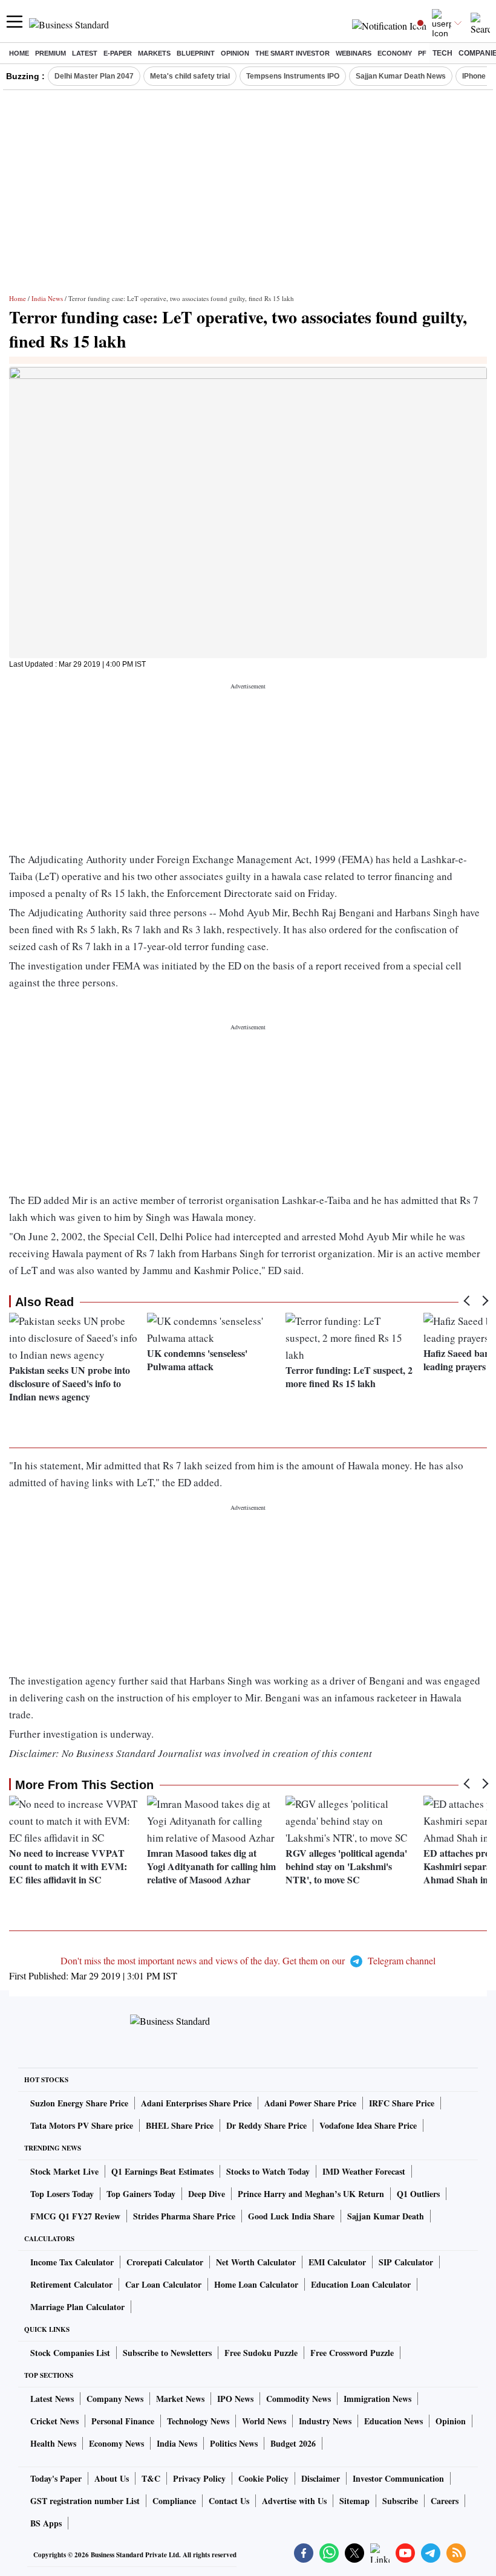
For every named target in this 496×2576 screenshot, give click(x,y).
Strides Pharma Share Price (184, 2216)
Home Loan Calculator (256, 2284)
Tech (442, 53)
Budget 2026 (293, 2443)
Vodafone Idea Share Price (368, 2125)
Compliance (174, 2501)
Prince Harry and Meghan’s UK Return (311, 2194)
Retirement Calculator (71, 2284)
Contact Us (229, 2501)
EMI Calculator (337, 2262)
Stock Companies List (70, 2353)
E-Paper (118, 53)
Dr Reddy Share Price (266, 2125)
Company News (115, 2399)
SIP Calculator (406, 2262)
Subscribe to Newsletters (167, 2353)
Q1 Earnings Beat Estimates (162, 2171)
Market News (180, 2399)
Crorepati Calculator (165, 2262)
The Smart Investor (292, 53)
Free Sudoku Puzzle (261, 2353)
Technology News (198, 2421)
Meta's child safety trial (190, 76)
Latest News (52, 2399)
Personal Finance (123, 2421)
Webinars (354, 53)
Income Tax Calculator (72, 2262)
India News (47, 298)
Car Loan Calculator (163, 2284)
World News (264, 2421)
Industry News (325, 2421)
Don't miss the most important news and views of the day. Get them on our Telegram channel (248, 1960)
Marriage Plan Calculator (77, 2307)
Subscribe (400, 2501)
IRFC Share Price (402, 2103)
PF (422, 53)
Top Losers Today (62, 2194)
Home (19, 53)
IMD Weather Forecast (364, 2171)
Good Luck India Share (291, 2216)
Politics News (234, 2443)
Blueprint (196, 53)
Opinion (235, 53)
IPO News (235, 2399)
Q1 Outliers (418, 2194)
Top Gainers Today (141, 2194)
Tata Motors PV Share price (82, 2125)
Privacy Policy (199, 2478)
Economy (395, 53)
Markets (154, 53)
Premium (51, 53)
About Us (112, 2478)
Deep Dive (207, 2194)
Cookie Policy (263, 2478)
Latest (85, 53)
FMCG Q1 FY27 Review (75, 2216)
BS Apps (46, 2523)
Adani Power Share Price (310, 2103)
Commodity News (299, 2399)
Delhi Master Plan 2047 (94, 76)
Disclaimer (321, 2478)
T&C (151, 2478)
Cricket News (54, 2421)
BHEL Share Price (180, 2125)
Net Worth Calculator (256, 2262)
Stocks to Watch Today (268, 2171)
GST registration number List (85, 2501)
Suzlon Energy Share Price (79, 2103)
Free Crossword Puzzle (352, 2353)
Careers (445, 2501)
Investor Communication (398, 2478)
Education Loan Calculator (361, 2284)
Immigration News (377, 2399)
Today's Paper (56, 2478)
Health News (53, 2443)
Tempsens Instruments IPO (293, 76)
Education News (393, 2421)
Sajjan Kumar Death (386, 2216)
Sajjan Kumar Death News (401, 76)
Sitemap (354, 2501)
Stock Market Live (64, 2171)
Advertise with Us (294, 2501)
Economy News (116, 2443)
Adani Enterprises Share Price (196, 2103)
